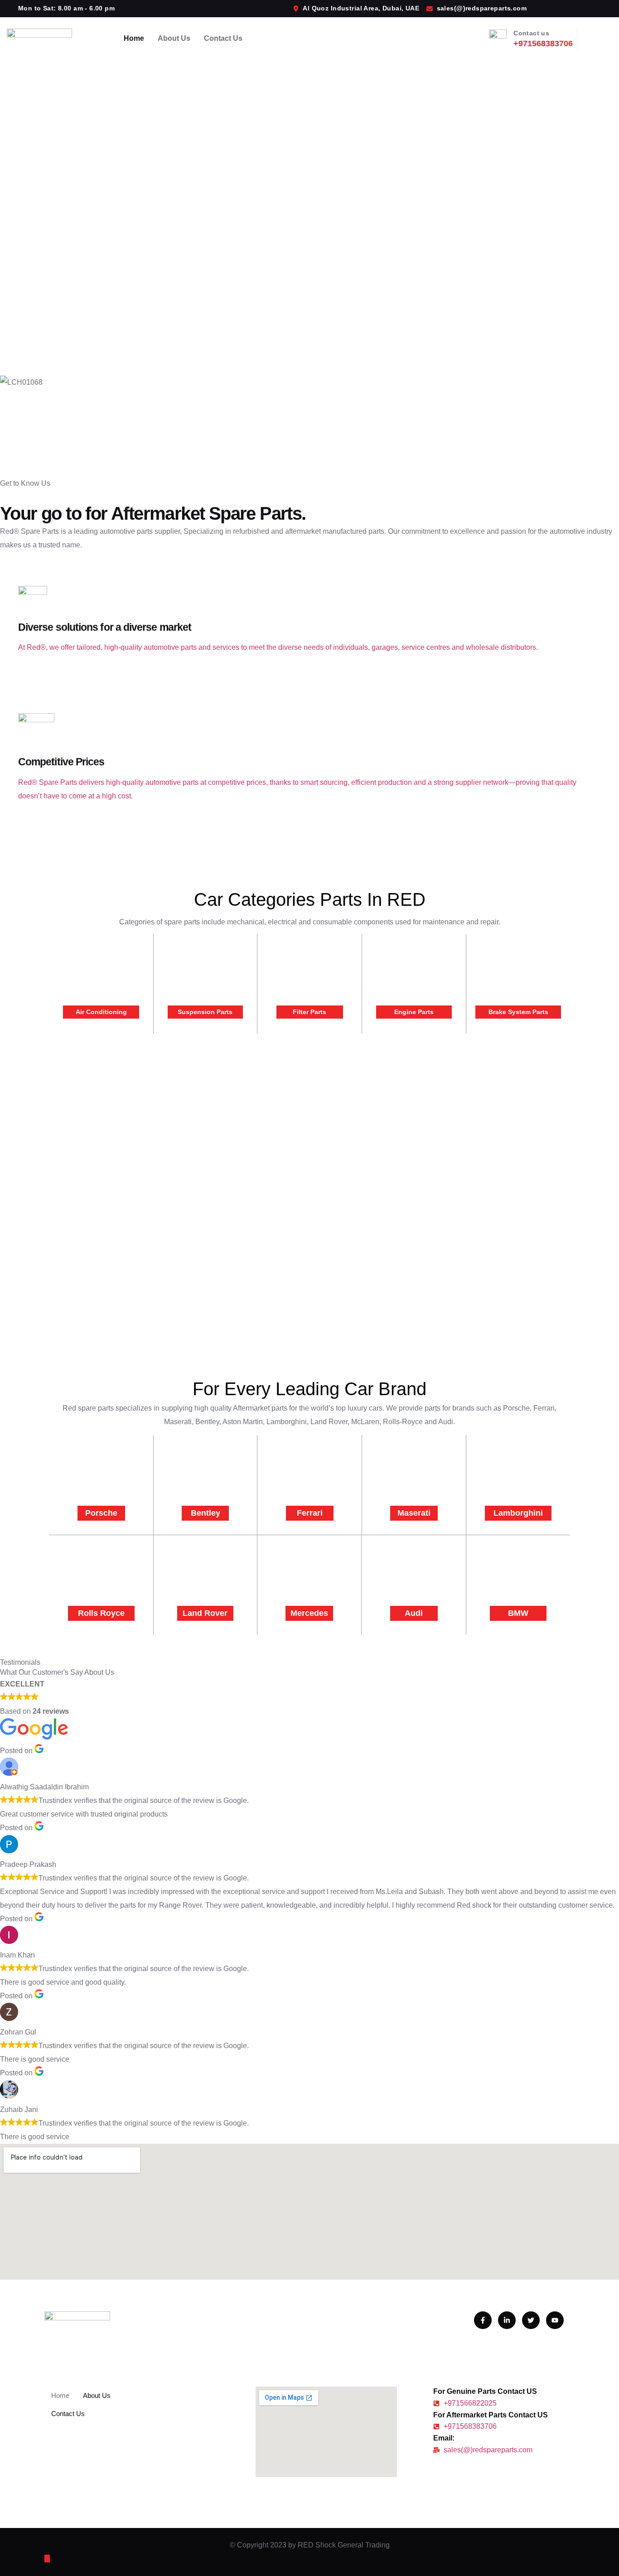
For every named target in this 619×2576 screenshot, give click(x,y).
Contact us (531, 33)
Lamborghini (518, 1513)
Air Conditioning (101, 1012)
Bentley (206, 1513)
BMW (518, 1613)
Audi (414, 1613)
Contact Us (223, 38)
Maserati (414, 1513)
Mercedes (309, 1613)
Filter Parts (309, 1012)
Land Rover (205, 1613)
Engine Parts (414, 1012)
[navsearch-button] (598, 36)
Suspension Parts (205, 1012)
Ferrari (310, 1513)
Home (134, 38)
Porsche (101, 1513)
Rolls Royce (101, 1613)
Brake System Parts (518, 1012)
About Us (174, 38)
